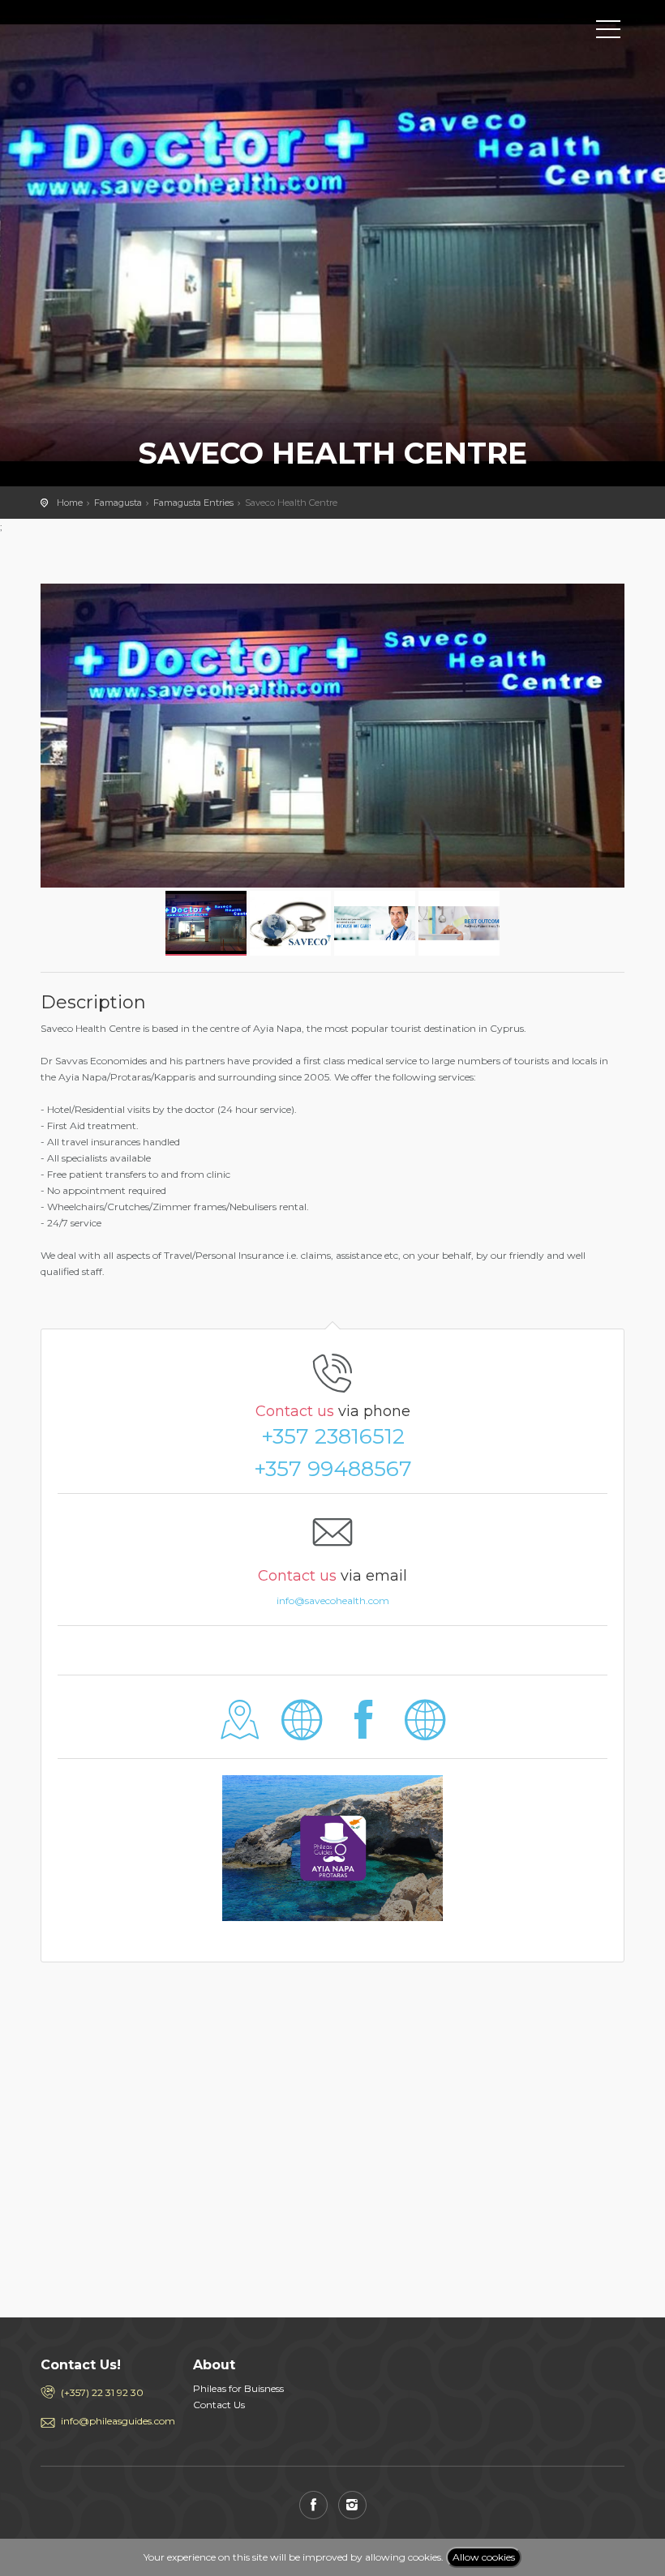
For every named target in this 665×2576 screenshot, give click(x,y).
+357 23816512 (333, 1436)
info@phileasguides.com (115, 2421)
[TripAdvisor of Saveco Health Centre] (425, 1732)
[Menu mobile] (608, 32)
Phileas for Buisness (238, 2388)
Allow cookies (484, 2557)
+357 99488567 (333, 1469)
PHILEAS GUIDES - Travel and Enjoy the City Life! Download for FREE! (114, 28)
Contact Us (219, 2405)
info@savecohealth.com (333, 1600)
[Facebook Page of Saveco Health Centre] (364, 1732)
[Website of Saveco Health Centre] (302, 1732)
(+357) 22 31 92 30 (102, 2392)
